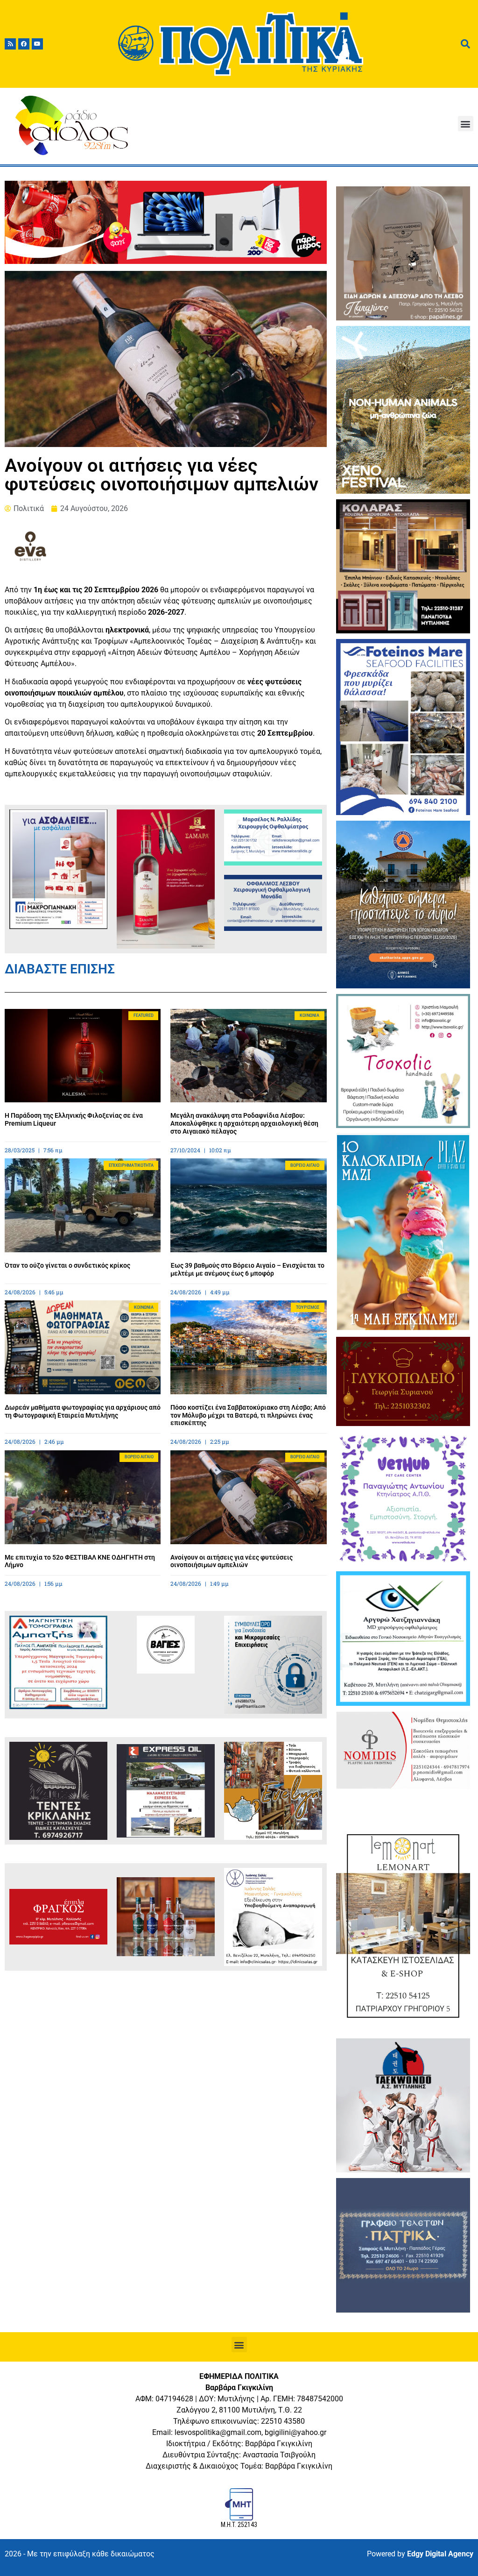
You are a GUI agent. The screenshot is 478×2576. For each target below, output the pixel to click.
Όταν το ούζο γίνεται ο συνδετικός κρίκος (67, 1265)
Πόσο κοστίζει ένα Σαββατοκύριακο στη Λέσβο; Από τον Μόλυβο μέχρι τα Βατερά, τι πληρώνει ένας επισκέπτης (248, 1415)
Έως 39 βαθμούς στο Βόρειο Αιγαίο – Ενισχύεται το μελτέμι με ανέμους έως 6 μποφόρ (247, 1269)
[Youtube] (37, 44)
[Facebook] (24, 44)
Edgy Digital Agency (440, 2554)
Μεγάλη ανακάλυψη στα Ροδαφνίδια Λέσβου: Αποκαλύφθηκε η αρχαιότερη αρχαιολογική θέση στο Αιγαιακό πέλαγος (244, 1123)
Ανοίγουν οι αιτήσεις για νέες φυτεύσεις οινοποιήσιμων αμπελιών (232, 1561)
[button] (466, 124)
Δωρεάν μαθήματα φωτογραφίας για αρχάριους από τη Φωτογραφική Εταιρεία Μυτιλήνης (83, 1411)
